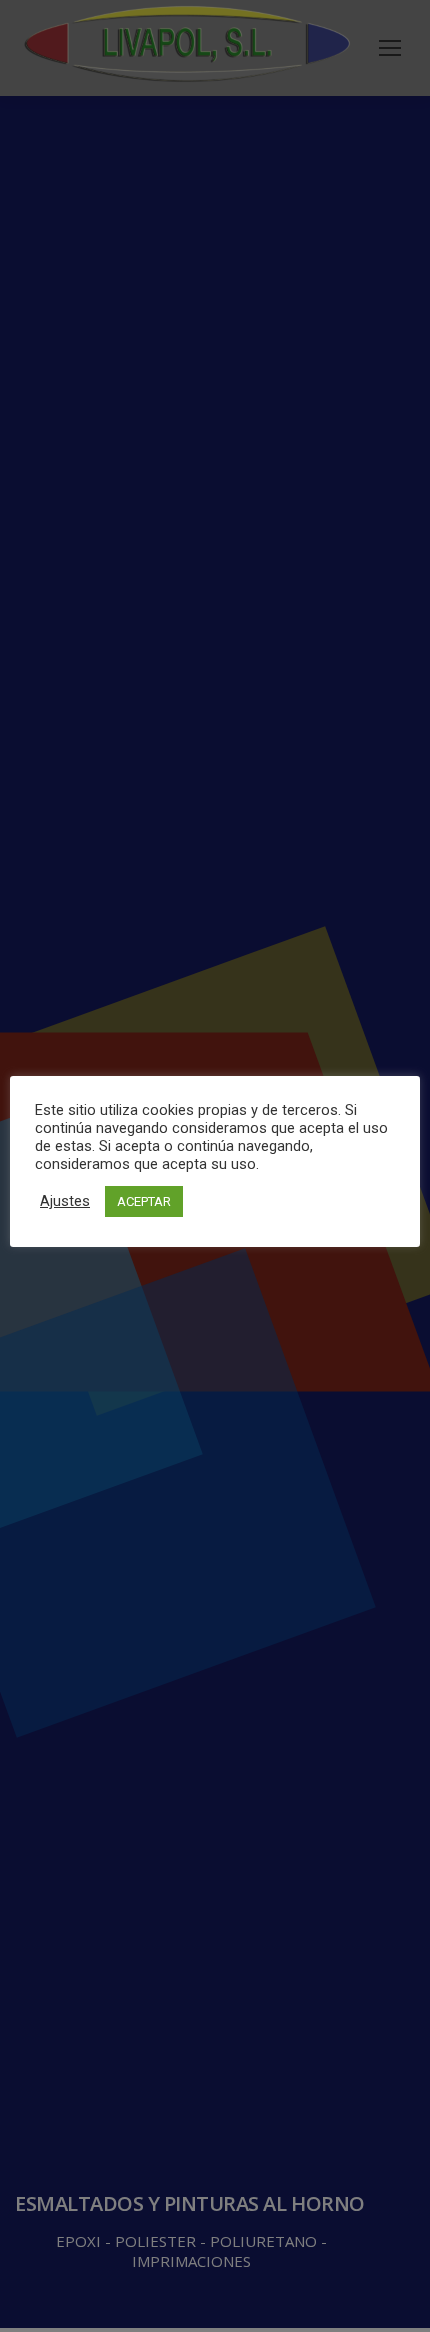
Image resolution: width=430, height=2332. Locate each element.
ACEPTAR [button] (144, 1201)
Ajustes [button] (65, 1201)
